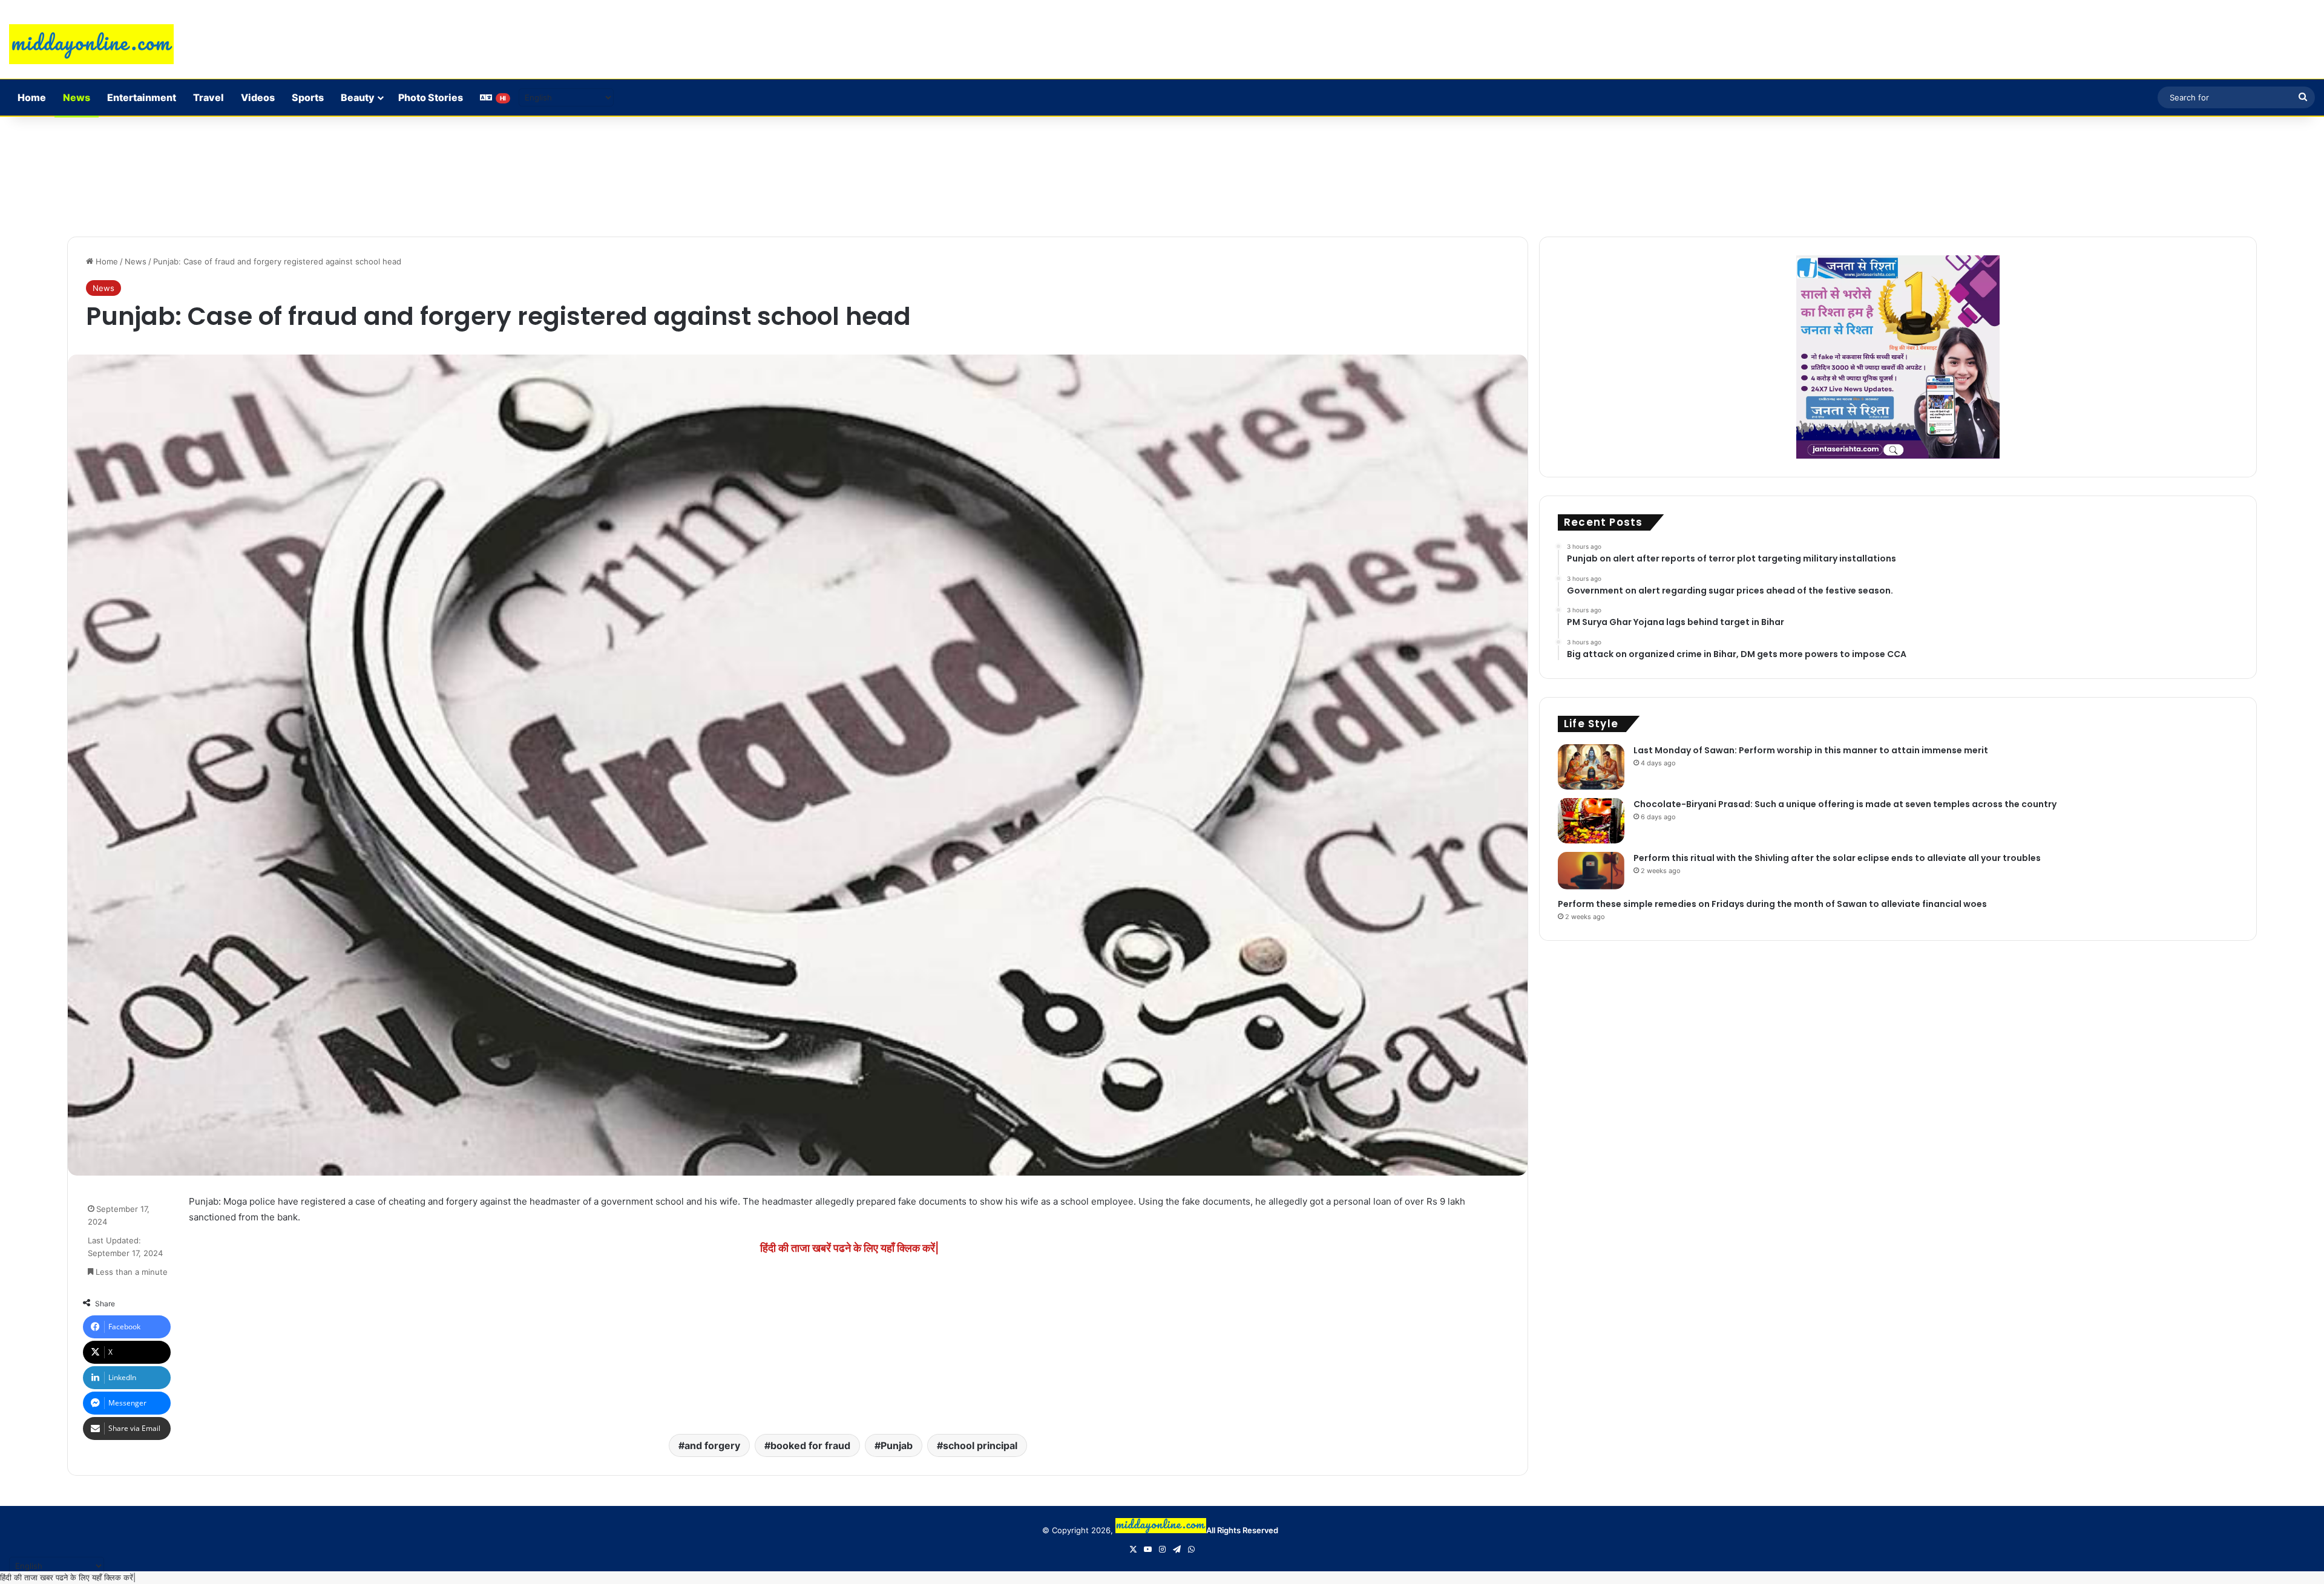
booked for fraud (810, 1445)
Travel (208, 97)
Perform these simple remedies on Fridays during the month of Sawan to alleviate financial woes (1772, 904)
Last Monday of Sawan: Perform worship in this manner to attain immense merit (1811, 750)
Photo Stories (431, 97)
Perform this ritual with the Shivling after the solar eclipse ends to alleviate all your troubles (1837, 858)
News (77, 97)
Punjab (897, 1445)
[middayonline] (91, 44)
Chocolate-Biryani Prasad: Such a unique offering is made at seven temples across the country (1845, 804)
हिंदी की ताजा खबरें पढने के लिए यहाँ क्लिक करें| (849, 1248)
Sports (308, 97)
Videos (258, 97)
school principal (980, 1445)
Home (32, 97)
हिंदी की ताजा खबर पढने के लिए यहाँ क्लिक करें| (68, 1577)
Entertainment (142, 97)
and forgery (712, 1445)
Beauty (358, 97)
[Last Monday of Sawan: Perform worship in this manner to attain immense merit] (1591, 767)
